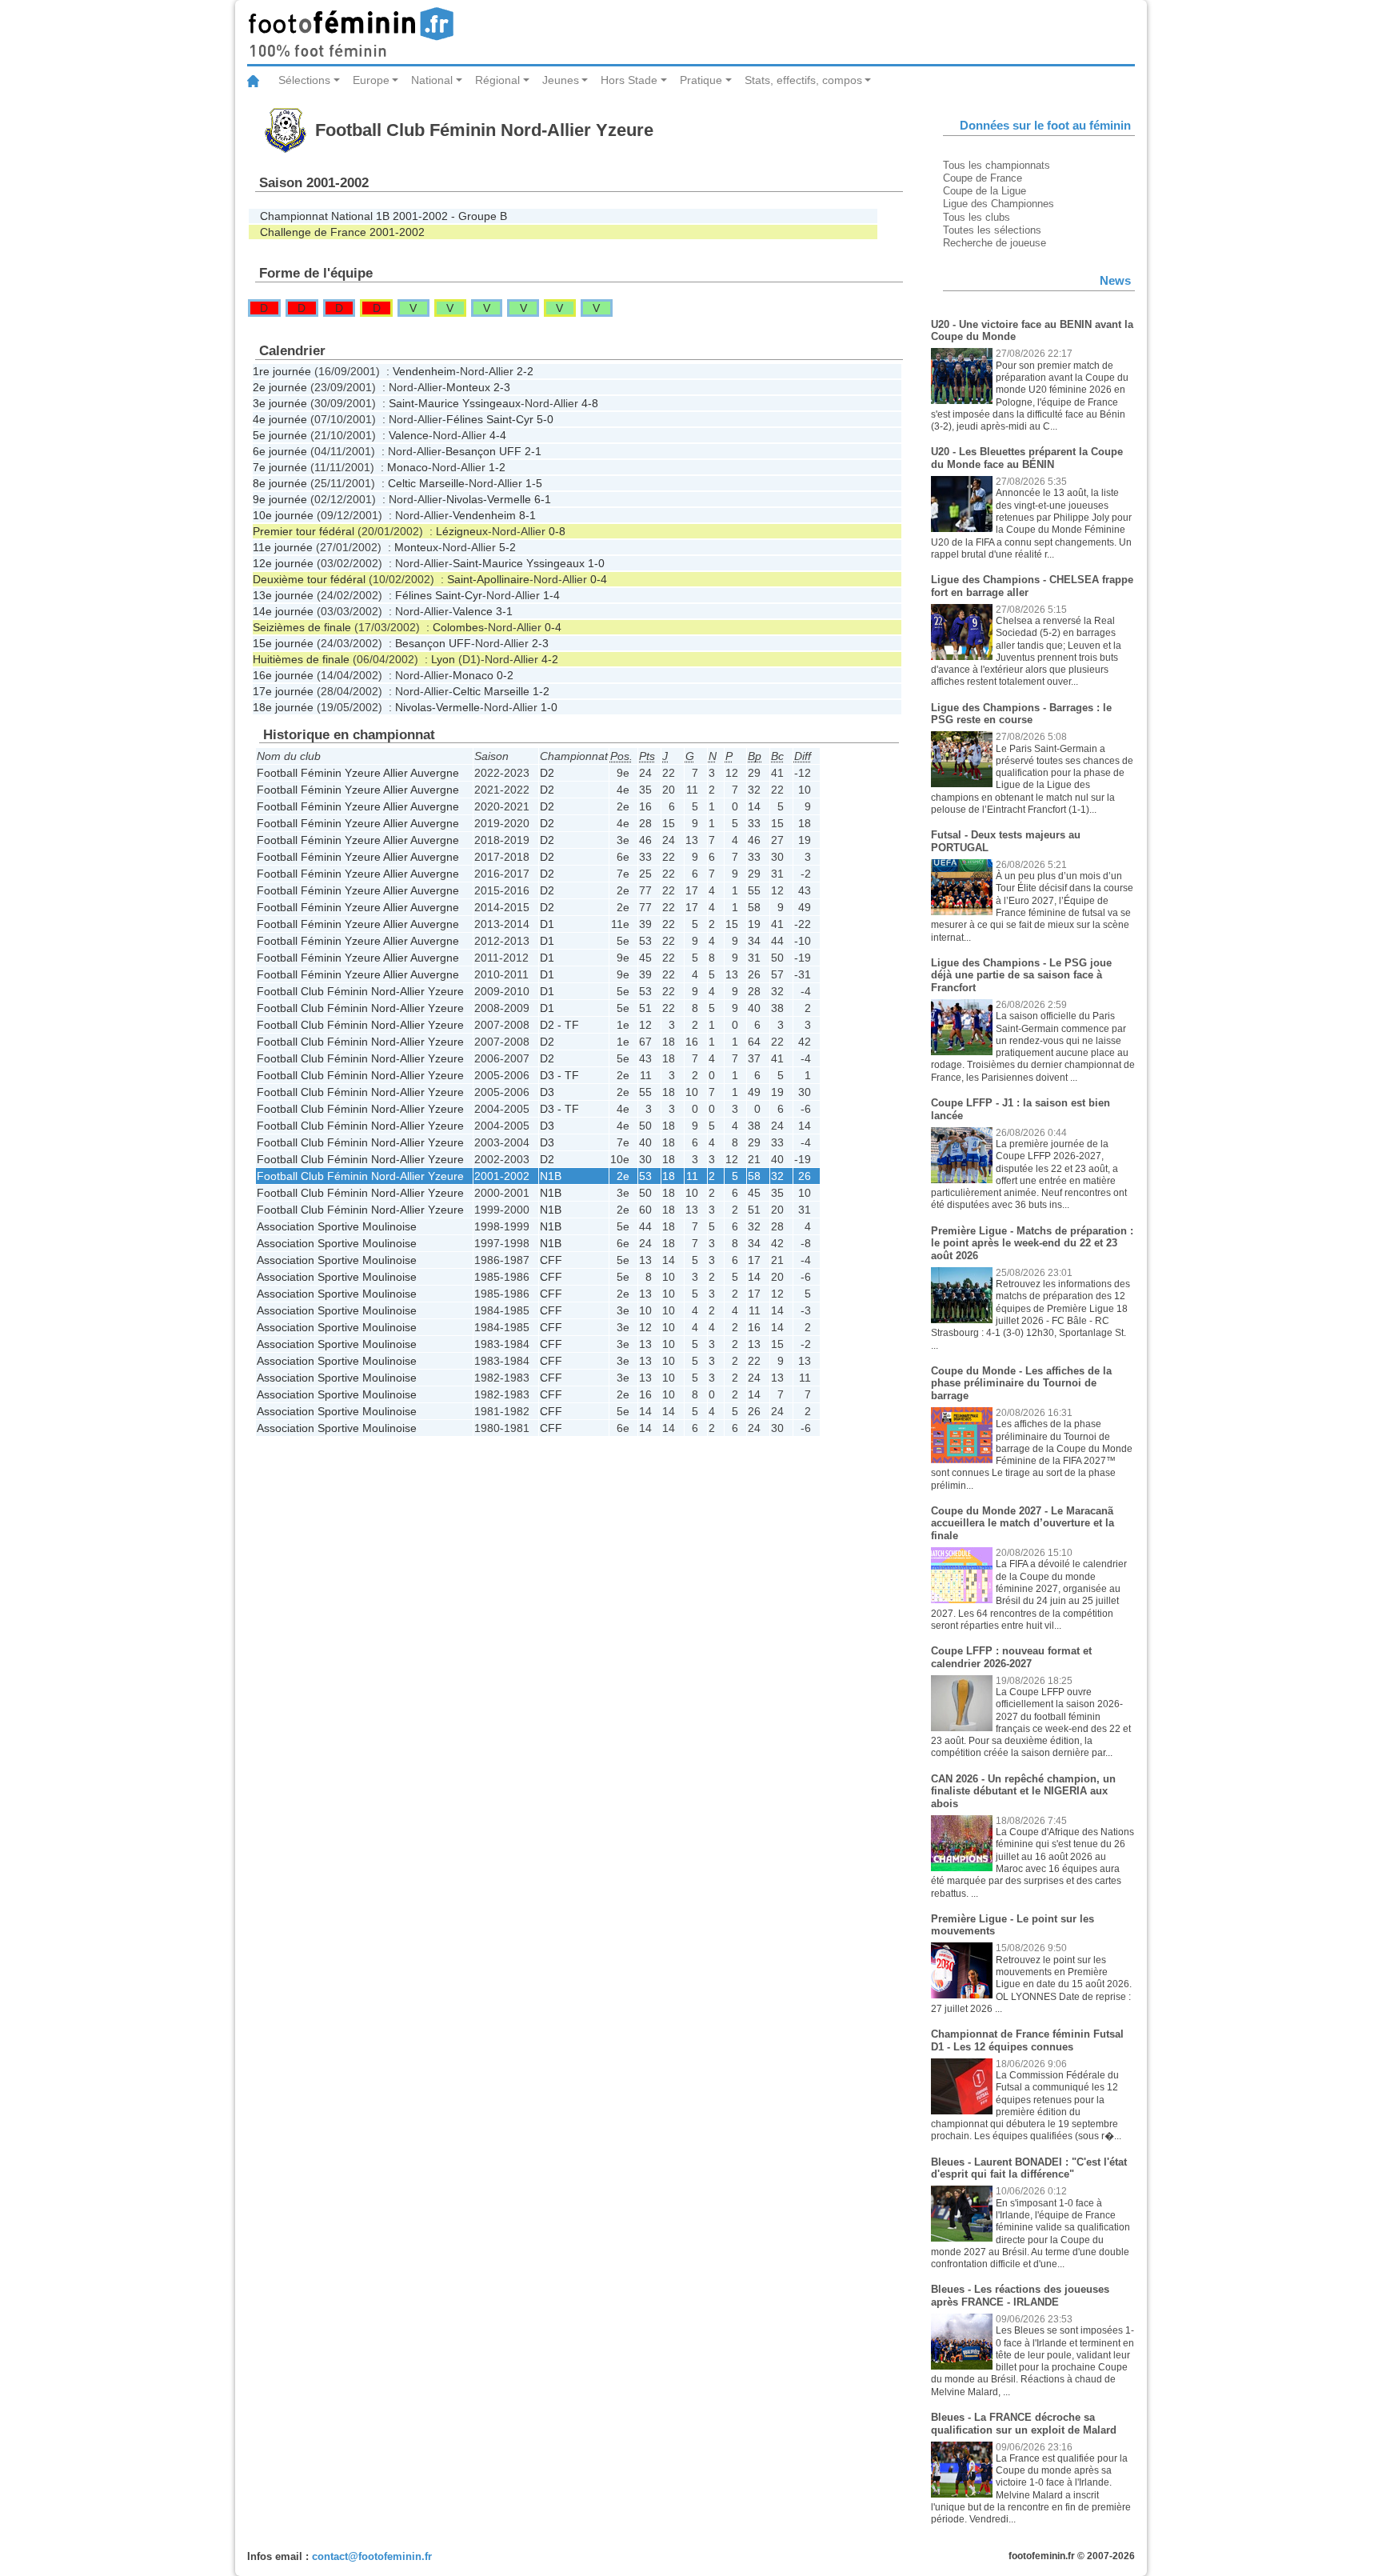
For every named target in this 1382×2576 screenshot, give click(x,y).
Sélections (304, 80)
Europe (371, 80)
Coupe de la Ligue (985, 191)
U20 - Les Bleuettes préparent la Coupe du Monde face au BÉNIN (1027, 458)
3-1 (504, 611)
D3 (547, 1092)
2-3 (502, 387)
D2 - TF (559, 1025)
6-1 (543, 499)
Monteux (468, 387)
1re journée (282, 371)
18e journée (283, 707)
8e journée (280, 483)
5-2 (507, 547)
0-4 (599, 579)
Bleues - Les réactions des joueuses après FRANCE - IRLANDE (1020, 2296)
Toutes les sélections (992, 230)
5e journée (280, 435)
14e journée (283, 611)
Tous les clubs (977, 217)
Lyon (443, 659)
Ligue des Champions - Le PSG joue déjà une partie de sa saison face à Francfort (1021, 975)
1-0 (596, 563)
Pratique (701, 80)
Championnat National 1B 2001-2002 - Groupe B (383, 216)
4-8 (590, 403)
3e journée (280, 403)
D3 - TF (559, 1075)
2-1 (533, 451)
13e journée (283, 595)
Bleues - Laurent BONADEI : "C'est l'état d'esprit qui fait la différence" (1029, 2168)
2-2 (525, 371)
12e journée (283, 563)
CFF (551, 1260)
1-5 (534, 483)
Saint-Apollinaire (488, 579)
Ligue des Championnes (999, 204)
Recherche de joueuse (995, 243)
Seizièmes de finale (302, 627)
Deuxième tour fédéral (309, 579)
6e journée (280, 451)
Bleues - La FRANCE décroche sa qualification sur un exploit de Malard (1024, 2424)
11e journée (283, 547)
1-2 (497, 467)
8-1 (527, 515)
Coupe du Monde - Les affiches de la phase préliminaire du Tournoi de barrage (1021, 1383)
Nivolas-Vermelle (489, 499)
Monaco (407, 467)
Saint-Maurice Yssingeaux (455, 403)
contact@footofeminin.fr (372, 2556)
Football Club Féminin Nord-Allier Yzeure (360, 991)
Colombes (458, 627)
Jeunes (561, 80)
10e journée (283, 515)
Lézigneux (462, 531)
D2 (547, 773)
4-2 (550, 659)
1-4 (551, 595)
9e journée (280, 499)
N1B (551, 1176)
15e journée (283, 643)
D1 (547, 924)
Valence (409, 435)
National (432, 80)
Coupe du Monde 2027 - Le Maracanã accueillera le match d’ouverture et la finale (1023, 1523)
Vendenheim (424, 371)
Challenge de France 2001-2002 (342, 232)
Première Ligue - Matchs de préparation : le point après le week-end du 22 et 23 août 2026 (1032, 1243)
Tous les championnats (997, 165)
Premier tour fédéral (304, 531)
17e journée (283, 691)
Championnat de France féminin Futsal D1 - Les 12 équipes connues (1027, 2040)
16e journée (283, 675)
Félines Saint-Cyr (490, 419)
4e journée (280, 419)
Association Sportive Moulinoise (337, 1226)
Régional (497, 80)
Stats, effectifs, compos (803, 80)
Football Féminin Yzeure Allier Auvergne (358, 773)
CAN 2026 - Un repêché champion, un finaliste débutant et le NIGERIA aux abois (1023, 1791)
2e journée (280, 387)
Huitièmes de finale (301, 659)
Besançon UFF (483, 451)
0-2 (505, 675)
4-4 (498, 435)
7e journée (280, 467)
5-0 (545, 419)
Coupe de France (983, 178)
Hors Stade (629, 80)
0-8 (557, 531)
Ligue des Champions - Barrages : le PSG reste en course (1021, 714)
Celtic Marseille (426, 483)
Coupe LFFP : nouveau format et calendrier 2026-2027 (1011, 1657)
